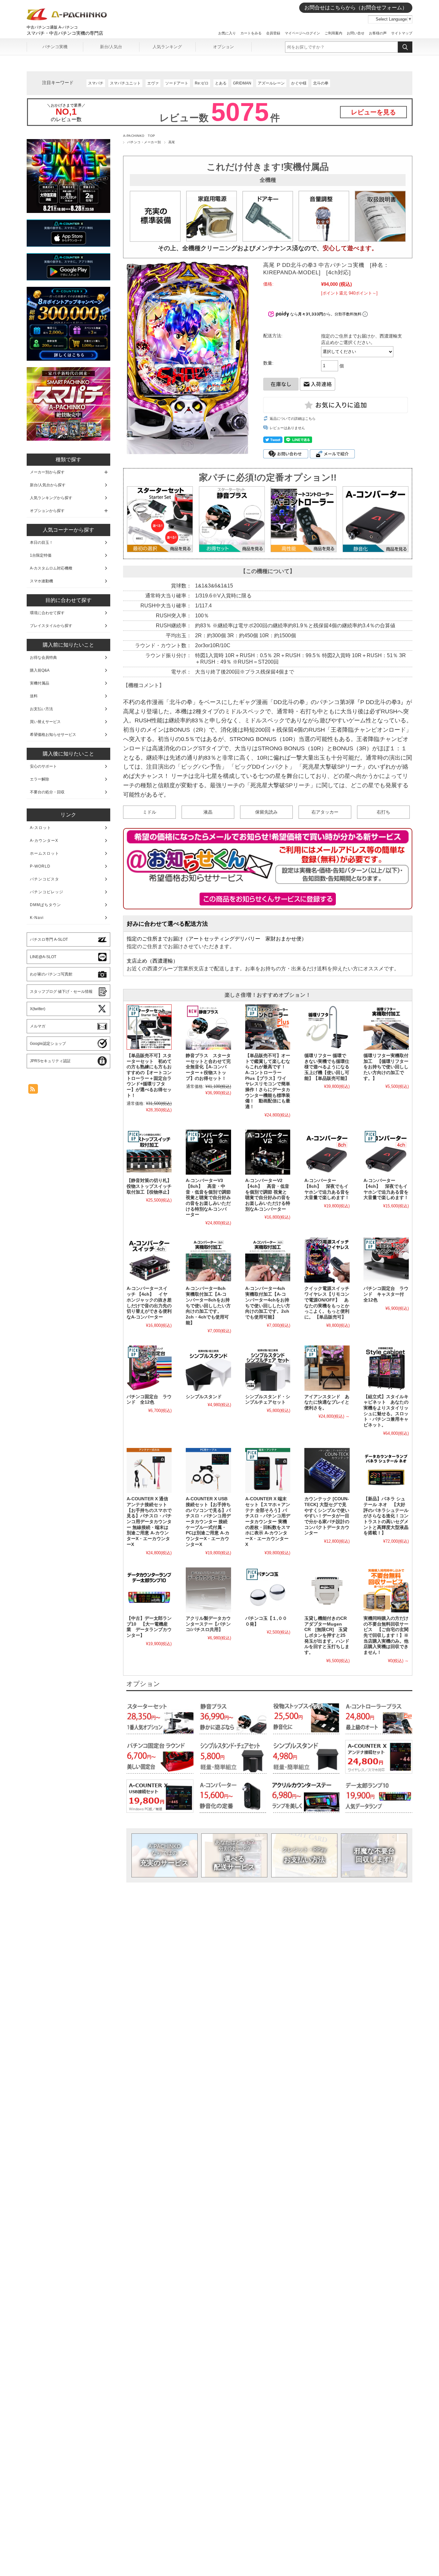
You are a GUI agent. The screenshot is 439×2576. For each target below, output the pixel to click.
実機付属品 (40, 683)
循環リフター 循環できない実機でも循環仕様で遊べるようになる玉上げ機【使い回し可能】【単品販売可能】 (327, 1067)
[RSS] (33, 1090)
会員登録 (273, 33)
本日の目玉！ (41, 543)
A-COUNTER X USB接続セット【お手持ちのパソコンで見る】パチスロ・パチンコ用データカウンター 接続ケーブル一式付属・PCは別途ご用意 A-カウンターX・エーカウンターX (208, 1522)
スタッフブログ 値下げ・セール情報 (61, 992)
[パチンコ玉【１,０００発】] (268, 1590)
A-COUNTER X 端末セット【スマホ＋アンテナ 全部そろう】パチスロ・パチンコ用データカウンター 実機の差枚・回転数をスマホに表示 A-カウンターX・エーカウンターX (268, 1522)
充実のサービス (164, 1855)
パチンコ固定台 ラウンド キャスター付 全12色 (386, 1294)
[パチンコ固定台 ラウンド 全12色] (149, 1368)
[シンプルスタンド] (208, 1368)
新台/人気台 (111, 47)
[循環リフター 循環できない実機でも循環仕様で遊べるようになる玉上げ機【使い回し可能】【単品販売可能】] (327, 1027)
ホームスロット (45, 853)
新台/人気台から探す (48, 485)
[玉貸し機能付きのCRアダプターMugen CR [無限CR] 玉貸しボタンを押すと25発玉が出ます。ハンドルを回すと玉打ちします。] (327, 1590)
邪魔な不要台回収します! (374, 1855)
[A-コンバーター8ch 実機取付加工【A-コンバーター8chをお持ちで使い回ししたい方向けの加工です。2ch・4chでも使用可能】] (208, 1260)
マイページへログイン (302, 33)
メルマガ (38, 1026)
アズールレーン (271, 83)
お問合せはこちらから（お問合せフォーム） (356, 8)
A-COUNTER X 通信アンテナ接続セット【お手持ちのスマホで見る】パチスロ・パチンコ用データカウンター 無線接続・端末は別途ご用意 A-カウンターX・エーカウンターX (149, 1522)
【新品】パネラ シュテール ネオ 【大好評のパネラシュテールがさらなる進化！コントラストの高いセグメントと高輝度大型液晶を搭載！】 (386, 1516)
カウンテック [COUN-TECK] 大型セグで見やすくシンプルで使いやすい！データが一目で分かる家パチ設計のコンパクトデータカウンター (327, 1516)
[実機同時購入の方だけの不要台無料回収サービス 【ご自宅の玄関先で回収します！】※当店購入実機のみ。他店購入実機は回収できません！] (386, 1590)
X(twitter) (38, 1009)
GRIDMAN (242, 83)
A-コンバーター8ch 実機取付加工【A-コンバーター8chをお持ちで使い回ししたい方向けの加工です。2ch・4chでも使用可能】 (208, 1306)
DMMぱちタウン (45, 905)
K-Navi (37, 918)
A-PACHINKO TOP (139, 136)
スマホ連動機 (41, 581)
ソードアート (177, 83)
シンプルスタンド (204, 1397)
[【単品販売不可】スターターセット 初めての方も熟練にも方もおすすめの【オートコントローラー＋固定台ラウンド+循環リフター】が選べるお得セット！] (149, 1027)
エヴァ (153, 83)
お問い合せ (356, 33)
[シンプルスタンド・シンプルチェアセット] (268, 1368)
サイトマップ (402, 33)
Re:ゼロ (202, 83)
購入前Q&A (40, 670)
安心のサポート (43, 766)
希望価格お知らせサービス (53, 735)
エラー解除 (40, 779)
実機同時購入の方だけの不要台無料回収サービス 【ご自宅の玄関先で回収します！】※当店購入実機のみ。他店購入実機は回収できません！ (386, 1635)
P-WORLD (40, 866)
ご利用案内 (333, 33)
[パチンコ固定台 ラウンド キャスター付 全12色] (386, 1260)
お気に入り (227, 33)
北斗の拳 (321, 83)
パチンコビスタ (45, 879)
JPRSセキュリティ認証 (50, 1061)
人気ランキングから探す (51, 498)
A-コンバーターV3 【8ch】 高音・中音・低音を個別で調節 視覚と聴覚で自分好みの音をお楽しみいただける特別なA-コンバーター (208, 1198)
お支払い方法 (304, 1855)
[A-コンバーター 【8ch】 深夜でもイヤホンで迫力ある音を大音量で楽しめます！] (327, 1152)
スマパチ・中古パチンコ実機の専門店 (65, 33)
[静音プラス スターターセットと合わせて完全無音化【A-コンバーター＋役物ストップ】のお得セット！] (208, 1027)
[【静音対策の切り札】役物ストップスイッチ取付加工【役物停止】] (149, 1152)
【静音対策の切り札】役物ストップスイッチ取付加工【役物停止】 (149, 1186)
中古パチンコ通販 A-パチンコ (52, 27)
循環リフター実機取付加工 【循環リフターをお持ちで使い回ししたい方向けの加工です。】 (386, 1067)
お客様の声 (378, 33)
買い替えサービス (45, 722)
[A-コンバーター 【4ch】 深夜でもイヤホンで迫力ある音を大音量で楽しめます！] (386, 1152)
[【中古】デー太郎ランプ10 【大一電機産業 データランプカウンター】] (149, 1590)
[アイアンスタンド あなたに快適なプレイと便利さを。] (327, 1368)
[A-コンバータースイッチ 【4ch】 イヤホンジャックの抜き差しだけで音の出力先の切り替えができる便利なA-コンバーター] (149, 1260)
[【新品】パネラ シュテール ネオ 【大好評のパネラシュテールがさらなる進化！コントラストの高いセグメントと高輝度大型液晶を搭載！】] (386, 1470)
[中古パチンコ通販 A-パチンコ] (67, 19)
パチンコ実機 (55, 47)
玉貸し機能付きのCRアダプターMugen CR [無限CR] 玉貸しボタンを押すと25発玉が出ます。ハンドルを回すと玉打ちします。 (327, 1635)
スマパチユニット (125, 83)
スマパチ (96, 83)
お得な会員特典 (43, 657)
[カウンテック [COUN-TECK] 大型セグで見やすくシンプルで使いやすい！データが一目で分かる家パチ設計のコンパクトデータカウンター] (327, 1470)
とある (221, 83)
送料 (34, 696)
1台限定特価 (41, 555)
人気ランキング (167, 47)
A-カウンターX (44, 841)
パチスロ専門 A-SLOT (49, 940)
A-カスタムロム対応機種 (51, 568)
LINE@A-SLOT (43, 957)
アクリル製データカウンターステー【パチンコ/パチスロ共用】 (208, 1624)
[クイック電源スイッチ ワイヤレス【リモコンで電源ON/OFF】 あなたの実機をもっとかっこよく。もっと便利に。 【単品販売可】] (327, 1260)
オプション (224, 47)
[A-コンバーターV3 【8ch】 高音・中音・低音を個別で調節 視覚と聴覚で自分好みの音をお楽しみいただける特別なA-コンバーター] (208, 1152)
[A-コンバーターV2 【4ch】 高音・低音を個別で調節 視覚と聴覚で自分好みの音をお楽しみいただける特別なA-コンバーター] (268, 1152)
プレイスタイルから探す (51, 626)
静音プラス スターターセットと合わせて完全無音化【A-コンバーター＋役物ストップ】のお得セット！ (208, 1067)
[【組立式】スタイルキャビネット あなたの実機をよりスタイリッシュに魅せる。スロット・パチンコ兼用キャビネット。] (386, 1368)
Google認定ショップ (48, 1044)
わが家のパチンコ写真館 (51, 974)
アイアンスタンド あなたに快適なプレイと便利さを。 (327, 1402)
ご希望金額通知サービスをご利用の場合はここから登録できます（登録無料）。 (268, 899)
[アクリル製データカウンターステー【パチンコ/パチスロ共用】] (208, 1590)
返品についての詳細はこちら (293, 419)
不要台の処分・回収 (47, 792)
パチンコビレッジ (47, 892)
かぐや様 (299, 83)
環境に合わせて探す (47, 613)
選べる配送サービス (234, 1855)
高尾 (172, 142)
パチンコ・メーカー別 (144, 142)
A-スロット (40, 828)
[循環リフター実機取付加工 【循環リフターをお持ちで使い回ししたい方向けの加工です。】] (386, 1027)
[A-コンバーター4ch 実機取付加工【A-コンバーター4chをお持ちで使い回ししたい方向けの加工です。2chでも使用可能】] (268, 1260)
